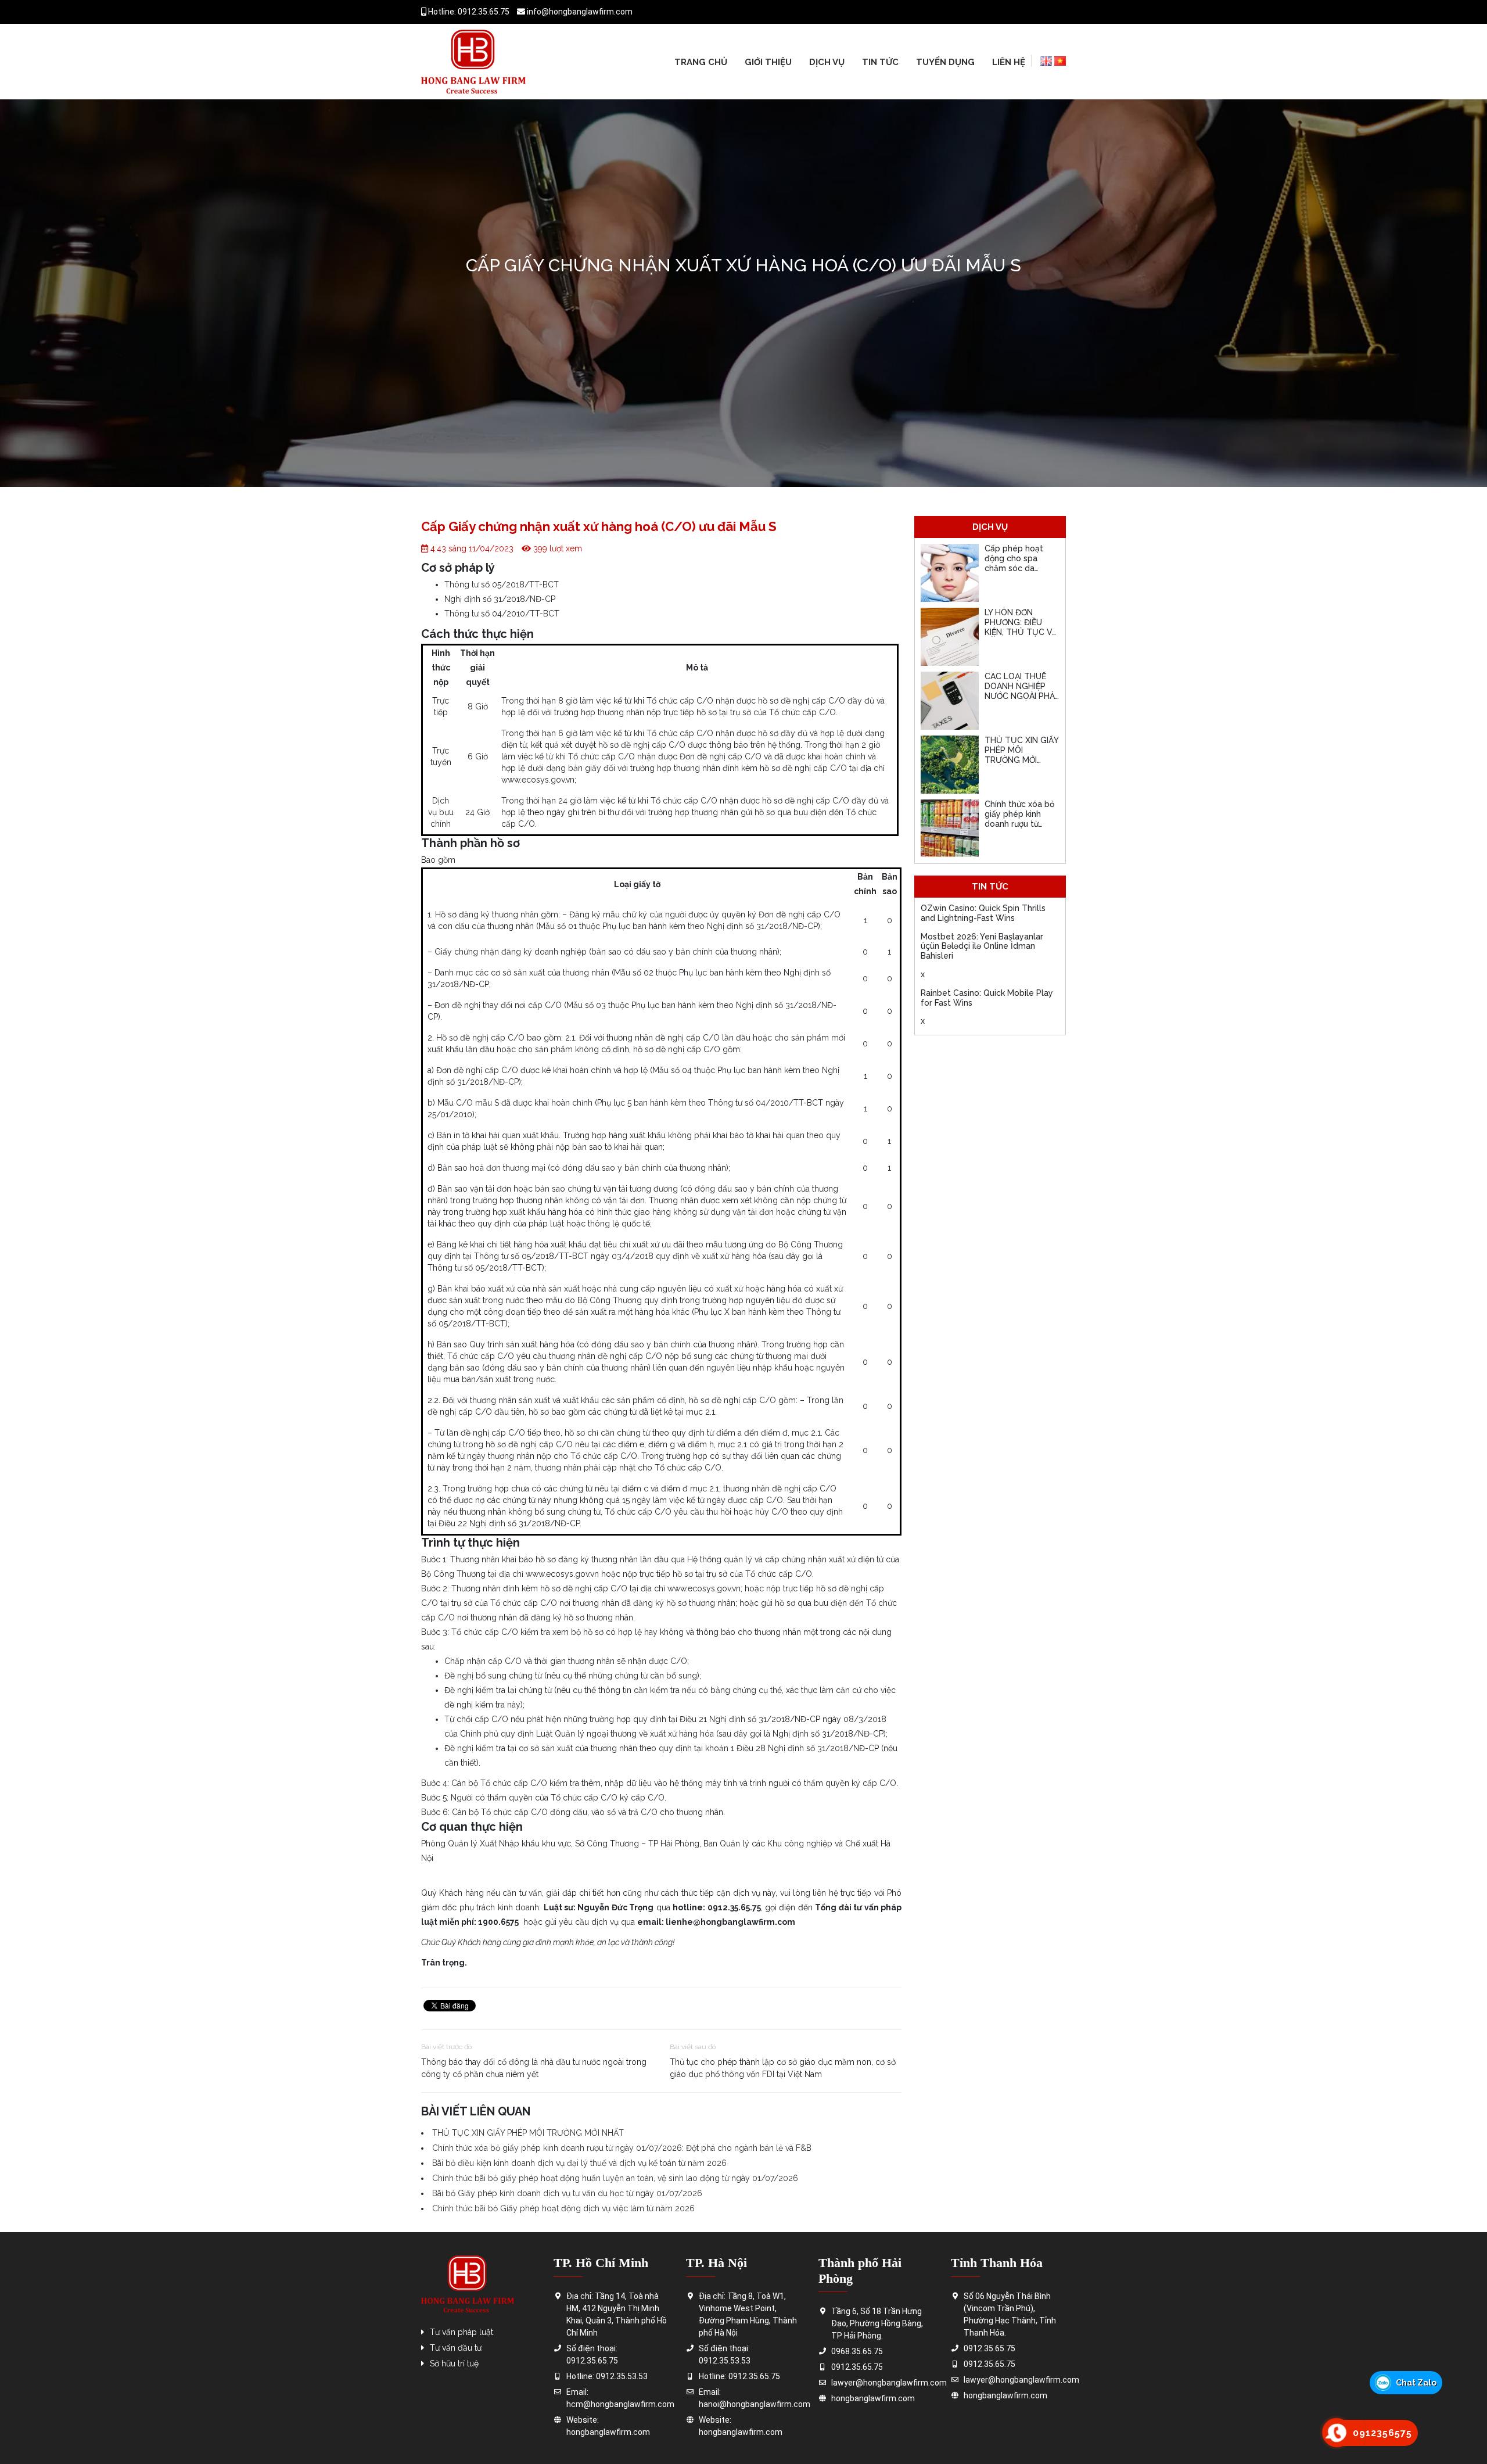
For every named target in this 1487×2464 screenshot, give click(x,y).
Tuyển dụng (945, 62)
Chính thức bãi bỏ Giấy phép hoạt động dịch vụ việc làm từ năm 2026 (563, 2208)
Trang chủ (701, 62)
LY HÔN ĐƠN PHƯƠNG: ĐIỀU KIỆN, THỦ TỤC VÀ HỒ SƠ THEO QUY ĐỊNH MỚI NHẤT (1021, 632)
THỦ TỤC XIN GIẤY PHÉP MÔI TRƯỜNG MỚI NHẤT (528, 2133)
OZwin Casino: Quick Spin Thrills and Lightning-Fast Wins (983, 913)
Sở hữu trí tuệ (454, 2363)
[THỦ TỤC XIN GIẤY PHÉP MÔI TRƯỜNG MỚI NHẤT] (950, 765)
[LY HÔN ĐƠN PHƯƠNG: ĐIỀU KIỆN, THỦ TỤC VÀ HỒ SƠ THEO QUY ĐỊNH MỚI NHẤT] (950, 637)
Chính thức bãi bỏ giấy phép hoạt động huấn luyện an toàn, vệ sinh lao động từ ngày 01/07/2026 (615, 2178)
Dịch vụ (827, 62)
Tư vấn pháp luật (461, 2332)
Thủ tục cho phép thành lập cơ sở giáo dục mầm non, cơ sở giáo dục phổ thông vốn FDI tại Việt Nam (783, 2068)
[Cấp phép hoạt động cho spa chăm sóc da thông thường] (950, 573)
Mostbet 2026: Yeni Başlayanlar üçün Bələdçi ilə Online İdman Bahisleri (982, 946)
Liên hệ (1009, 62)
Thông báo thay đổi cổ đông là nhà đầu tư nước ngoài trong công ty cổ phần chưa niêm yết (534, 2068)
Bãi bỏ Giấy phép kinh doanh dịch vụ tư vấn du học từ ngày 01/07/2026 (567, 2193)
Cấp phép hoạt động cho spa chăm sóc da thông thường (1014, 563)
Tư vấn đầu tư (456, 2348)
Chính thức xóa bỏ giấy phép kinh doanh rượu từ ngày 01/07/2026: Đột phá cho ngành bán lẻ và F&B (622, 2148)
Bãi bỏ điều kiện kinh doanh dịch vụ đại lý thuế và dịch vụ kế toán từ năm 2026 (579, 2163)
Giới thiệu (768, 62)
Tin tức (880, 62)
